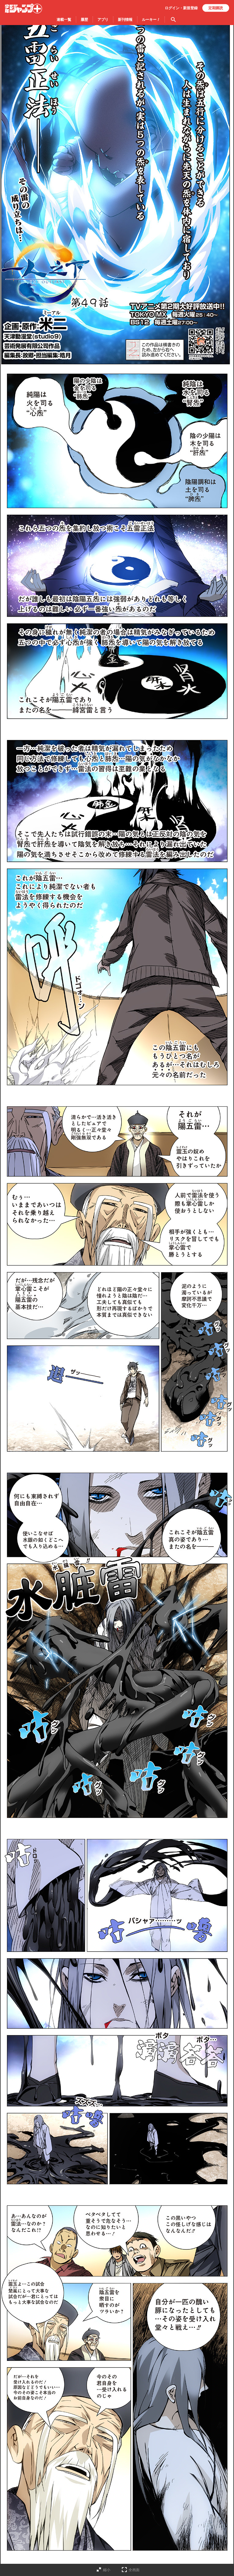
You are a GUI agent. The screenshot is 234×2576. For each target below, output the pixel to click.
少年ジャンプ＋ (23, 9)
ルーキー (151, 20)
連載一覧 (64, 20)
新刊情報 (125, 20)
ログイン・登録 (181, 8)
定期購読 (216, 8)
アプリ (103, 20)
